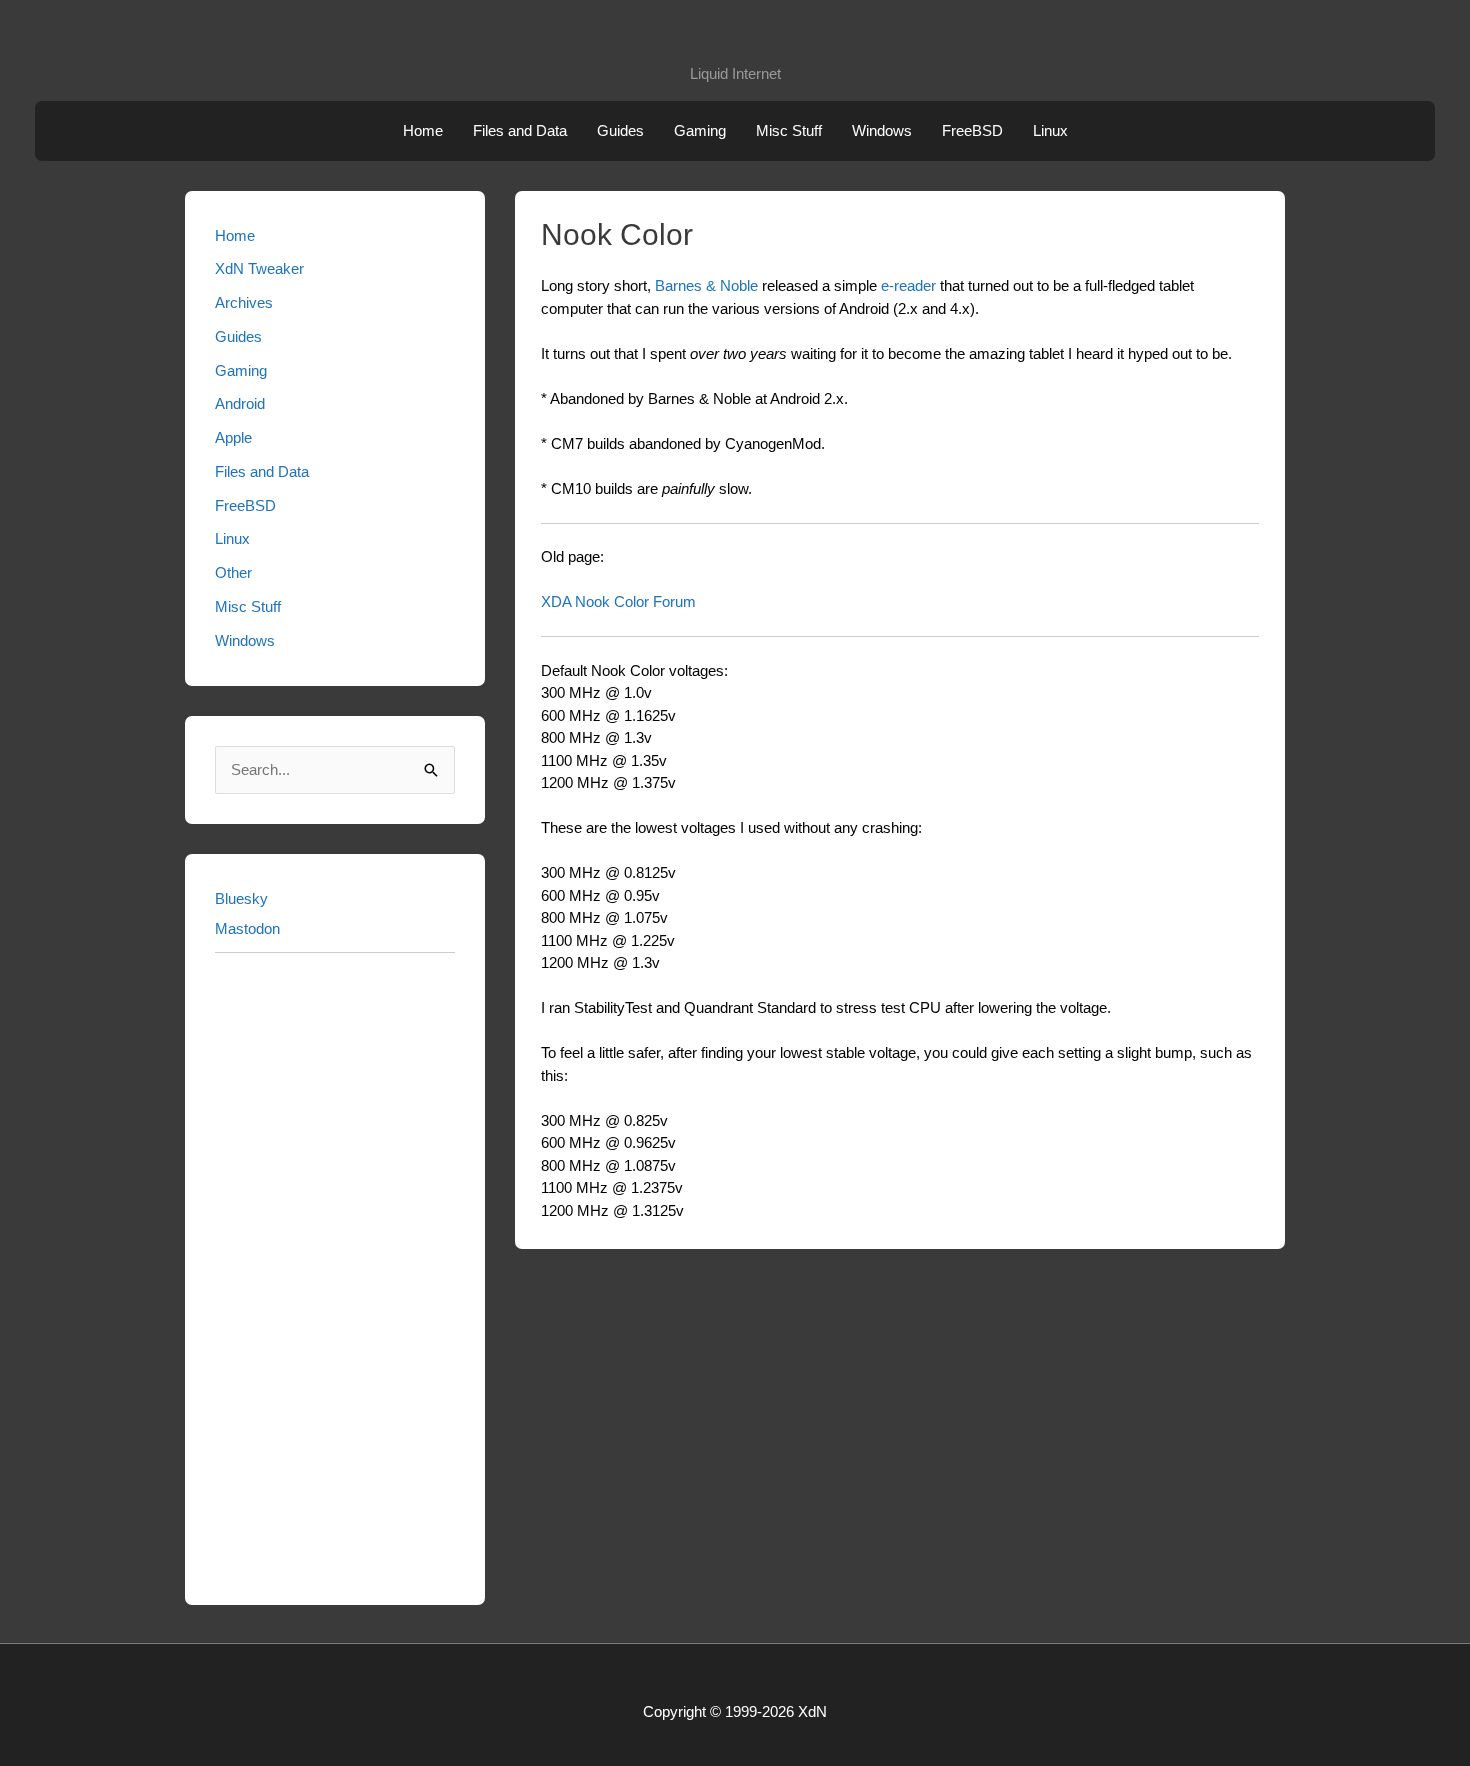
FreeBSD (972, 130)
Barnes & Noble (706, 285)
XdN (735, 39)
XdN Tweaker (259, 268)
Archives (244, 302)
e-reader (908, 285)
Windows (882, 130)
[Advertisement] (335, 1275)
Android (240, 403)
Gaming (700, 130)
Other (233, 572)
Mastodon (247, 928)
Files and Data (520, 130)
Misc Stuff (789, 130)
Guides (620, 130)
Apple (233, 437)
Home (423, 130)
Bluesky (241, 898)
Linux (1050, 130)
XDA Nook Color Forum (618, 601)
